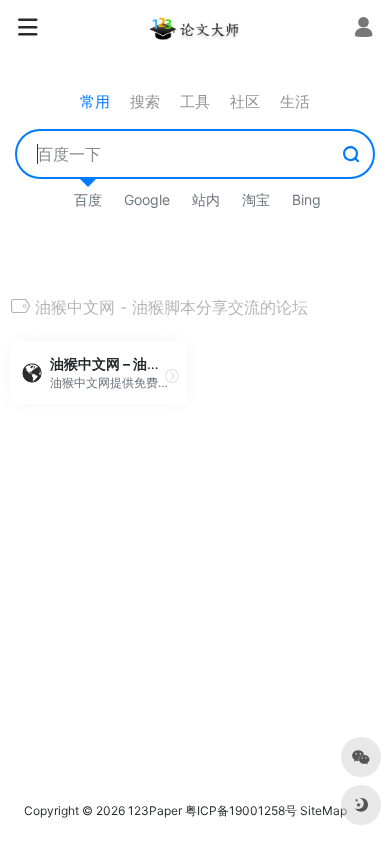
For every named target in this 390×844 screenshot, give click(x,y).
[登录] (363, 29)
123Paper (155, 810)
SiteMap (323, 810)
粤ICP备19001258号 (241, 810)
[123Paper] (195, 28)
